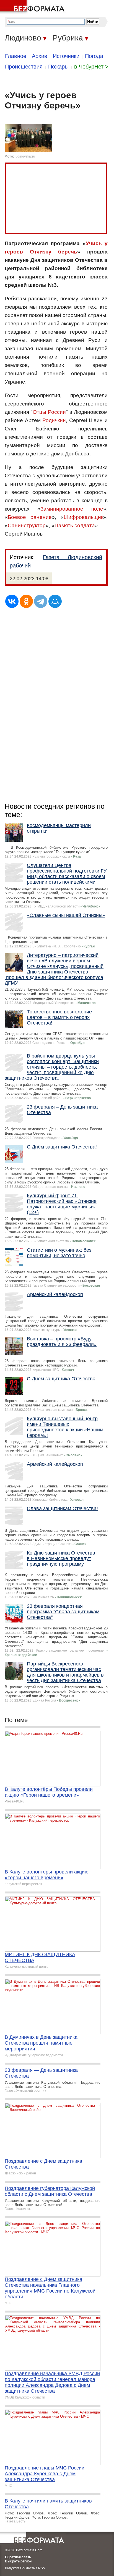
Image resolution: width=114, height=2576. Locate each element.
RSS (42, 2568)
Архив (40, 56)
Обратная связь (18, 2557)
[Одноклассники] (26, 601)
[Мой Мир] (55, 601)
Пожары (58, 67)
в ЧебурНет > (91, 67)
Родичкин (54, 420)
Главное (16, 56)
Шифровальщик (83, 517)
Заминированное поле (72, 509)
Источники (66, 56)
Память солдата (75, 525)
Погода (94, 56)
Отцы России (49, 412)
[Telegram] (41, 601)
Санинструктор (27, 525)
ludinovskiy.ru (25, 156)
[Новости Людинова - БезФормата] (33, 7)
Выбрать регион (18, 2561)
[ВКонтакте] (12, 601)
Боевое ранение (30, 517)
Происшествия (24, 67)
